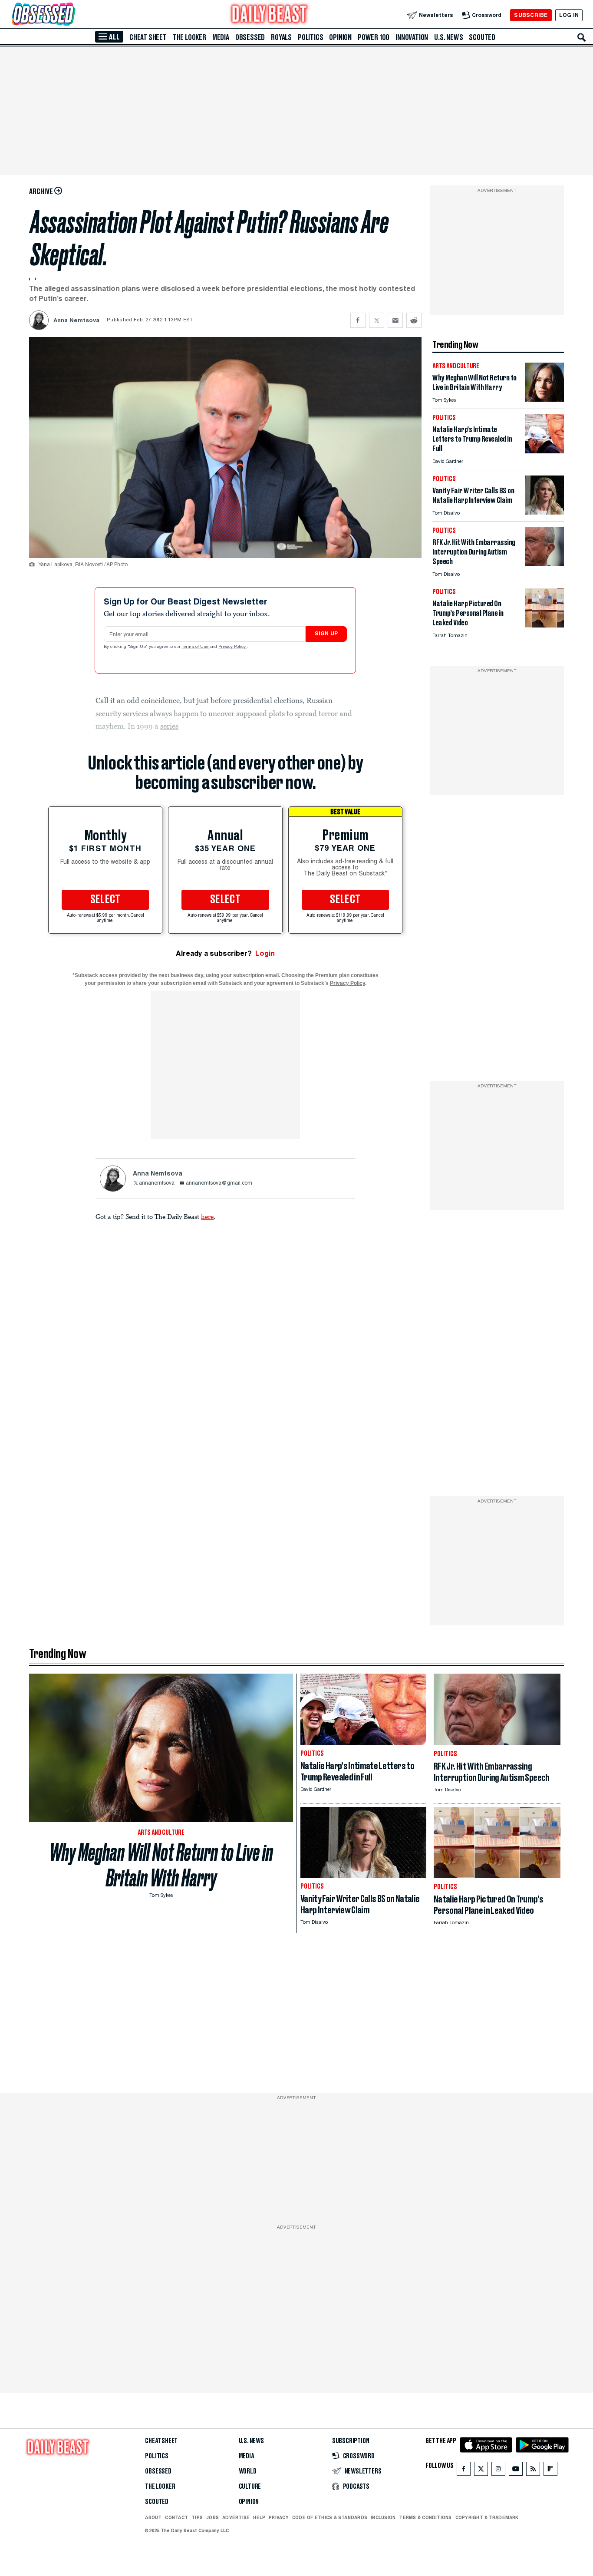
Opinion (340, 37)
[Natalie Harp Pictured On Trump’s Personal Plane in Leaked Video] (544, 625)
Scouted (482, 37)
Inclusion (383, 2517)
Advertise (236, 2517)
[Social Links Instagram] (498, 2471)
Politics (310, 37)
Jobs (212, 2517)
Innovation (412, 37)
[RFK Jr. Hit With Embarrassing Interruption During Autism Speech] (544, 564)
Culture (250, 2487)
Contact (176, 2517)
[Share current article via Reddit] (414, 320)
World (248, 2471)
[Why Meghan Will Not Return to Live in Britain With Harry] (544, 399)
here (207, 1216)
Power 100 (374, 37)
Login (265, 953)
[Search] (582, 37)
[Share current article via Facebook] (358, 320)
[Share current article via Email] (395, 320)
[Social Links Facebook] (464, 2471)
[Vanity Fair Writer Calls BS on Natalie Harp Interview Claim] (544, 512)
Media (221, 37)
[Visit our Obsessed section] (71, 15)
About (153, 2517)
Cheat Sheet (148, 37)
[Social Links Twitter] (481, 2471)
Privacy (279, 2517)
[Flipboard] (550, 2471)
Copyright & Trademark (487, 2517)
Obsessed (250, 37)
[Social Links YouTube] (516, 2471)
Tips (197, 2517)
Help (259, 2517)
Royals (281, 37)
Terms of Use (196, 647)
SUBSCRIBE (531, 15)
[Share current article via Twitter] (377, 320)
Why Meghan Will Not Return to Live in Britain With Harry (161, 1865)
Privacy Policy (233, 647)
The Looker (189, 37)
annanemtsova (157, 1183)
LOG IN (569, 15)
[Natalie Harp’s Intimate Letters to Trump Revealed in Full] (544, 451)
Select (105, 900)
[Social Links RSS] (533, 2471)
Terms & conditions (425, 2517)
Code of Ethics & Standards (330, 2517)
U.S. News (448, 37)
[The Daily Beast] (270, 15)
